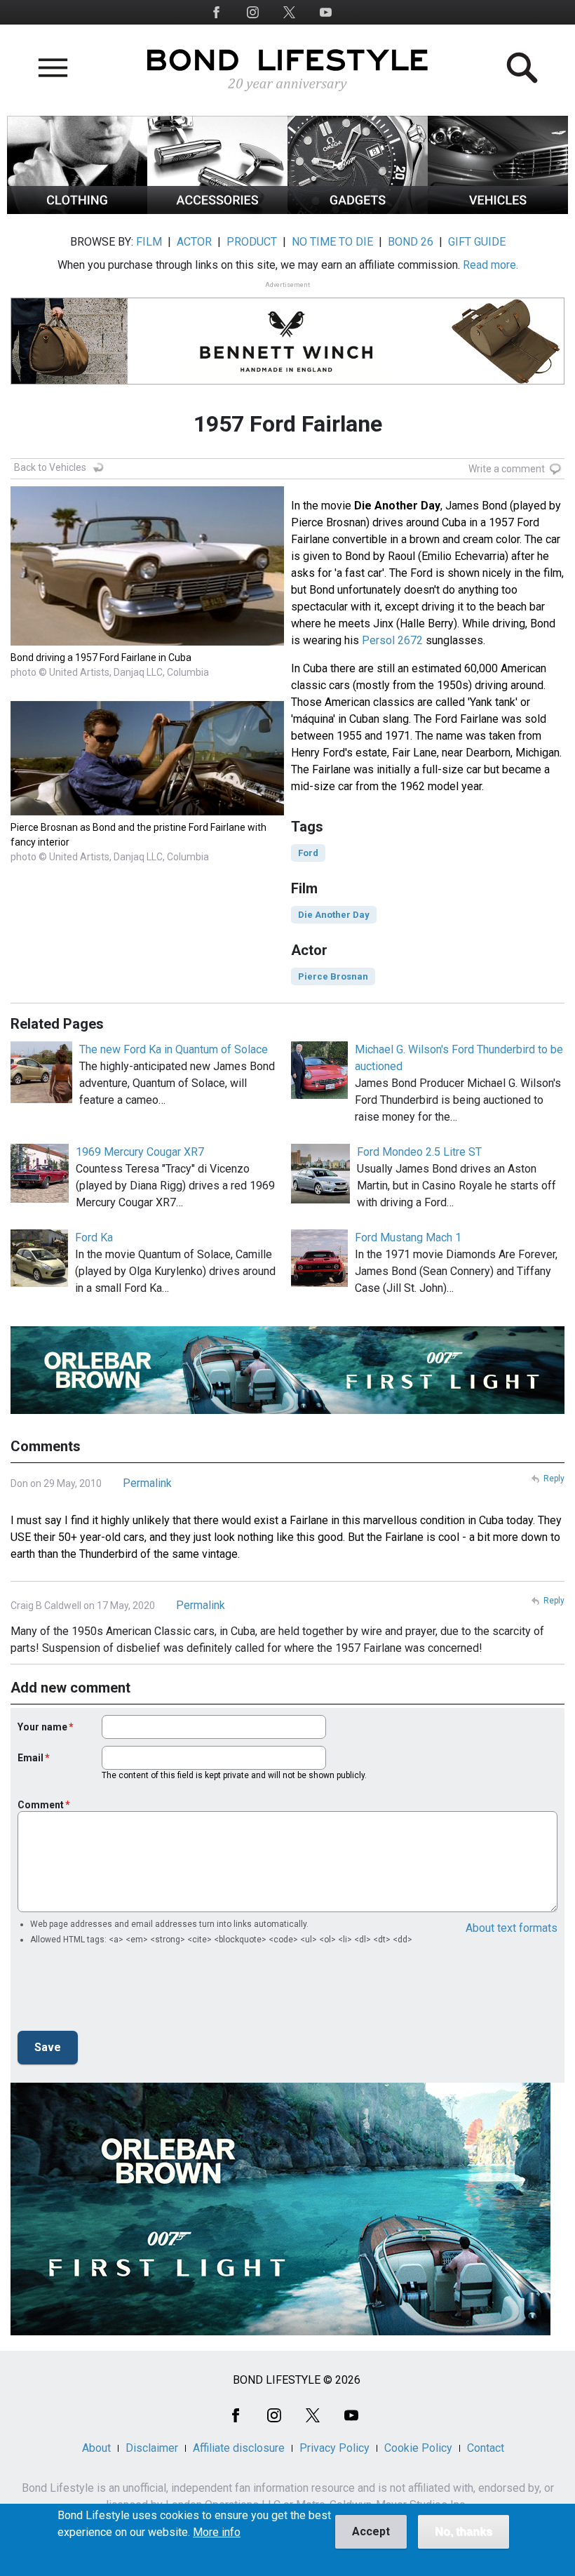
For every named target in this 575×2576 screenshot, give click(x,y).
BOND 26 (411, 242)
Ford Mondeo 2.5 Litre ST (419, 1152)
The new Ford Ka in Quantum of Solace (174, 1049)
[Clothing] (77, 210)
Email (31, 1758)
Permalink (147, 1483)
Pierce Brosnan (333, 976)
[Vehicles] (498, 210)
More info (217, 2532)
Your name (42, 1727)
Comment (41, 1805)
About (96, 2448)
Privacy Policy (334, 2448)
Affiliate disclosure (239, 2448)
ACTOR (194, 242)
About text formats (512, 1928)
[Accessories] (217, 210)
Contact (486, 2448)
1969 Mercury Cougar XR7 (140, 1152)
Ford (308, 853)
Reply (554, 1479)
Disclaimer (152, 2448)
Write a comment (507, 469)
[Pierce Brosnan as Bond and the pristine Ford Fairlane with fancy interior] (147, 812)
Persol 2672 (392, 640)
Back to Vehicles (50, 467)
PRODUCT (252, 242)
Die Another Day (334, 915)
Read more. (491, 265)
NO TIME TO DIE (332, 242)
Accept (371, 2531)
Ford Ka (94, 1237)
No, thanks (464, 2531)
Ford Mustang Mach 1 (408, 1237)
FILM (149, 242)
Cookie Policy (418, 2448)
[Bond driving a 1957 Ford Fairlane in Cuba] (147, 642)
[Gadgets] (358, 210)
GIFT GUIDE (477, 242)
